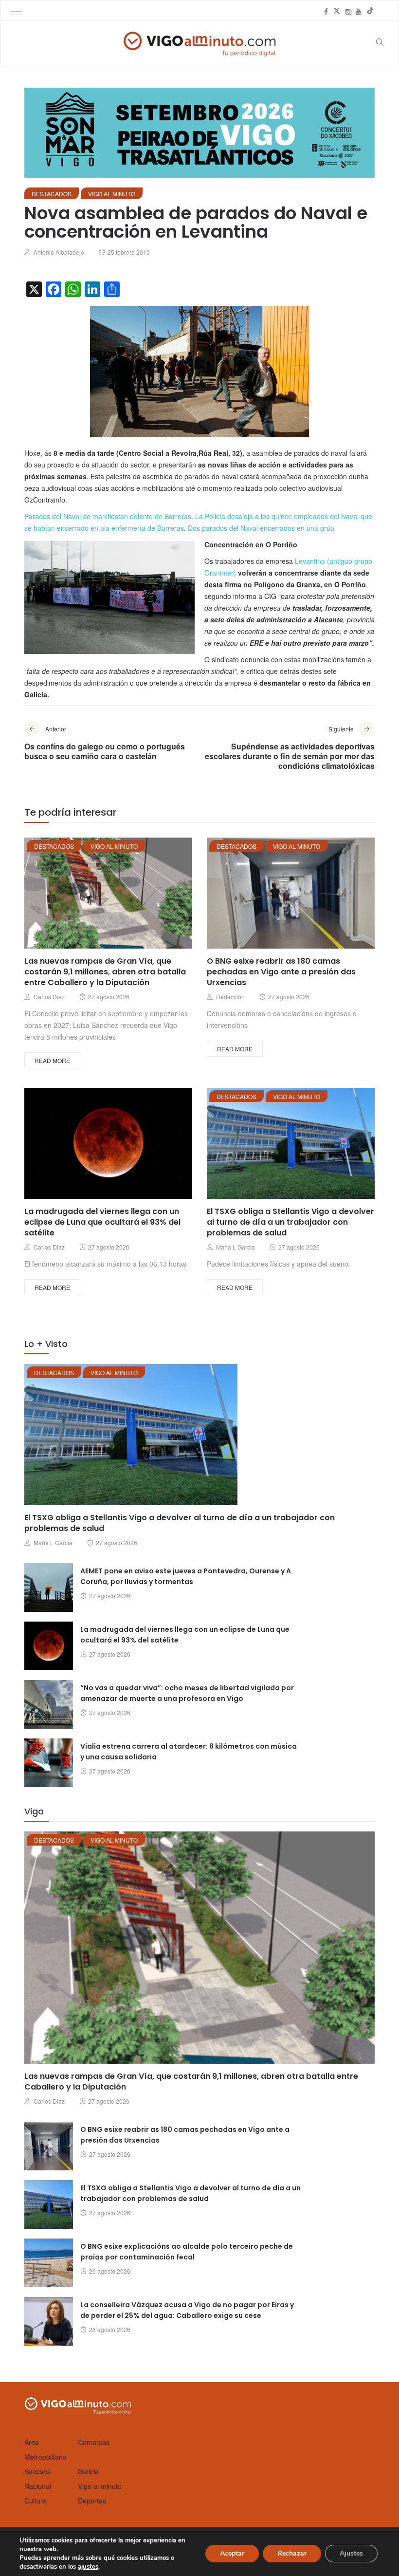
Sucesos (37, 2471)
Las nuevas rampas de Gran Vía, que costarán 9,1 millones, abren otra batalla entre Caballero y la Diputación (105, 972)
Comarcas (94, 2442)
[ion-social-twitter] (337, 11)
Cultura (36, 2501)
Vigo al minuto (112, 194)
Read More (52, 1060)
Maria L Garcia (236, 1247)
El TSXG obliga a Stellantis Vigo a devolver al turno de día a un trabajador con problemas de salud (290, 1222)
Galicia (88, 2471)
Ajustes (351, 2553)
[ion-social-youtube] (359, 11)
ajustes (88, 2567)
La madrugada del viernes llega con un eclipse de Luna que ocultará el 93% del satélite (102, 1222)
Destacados (52, 194)
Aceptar (232, 2553)
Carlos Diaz (49, 997)
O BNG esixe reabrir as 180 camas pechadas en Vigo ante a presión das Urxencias (281, 972)
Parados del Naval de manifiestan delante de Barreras (108, 516)
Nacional (38, 2486)
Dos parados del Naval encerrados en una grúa (261, 528)
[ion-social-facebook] (326, 11)
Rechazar (292, 2553)
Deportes (92, 2501)
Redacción (230, 997)
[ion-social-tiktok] (370, 11)
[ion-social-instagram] (348, 11)
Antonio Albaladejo (59, 252)
